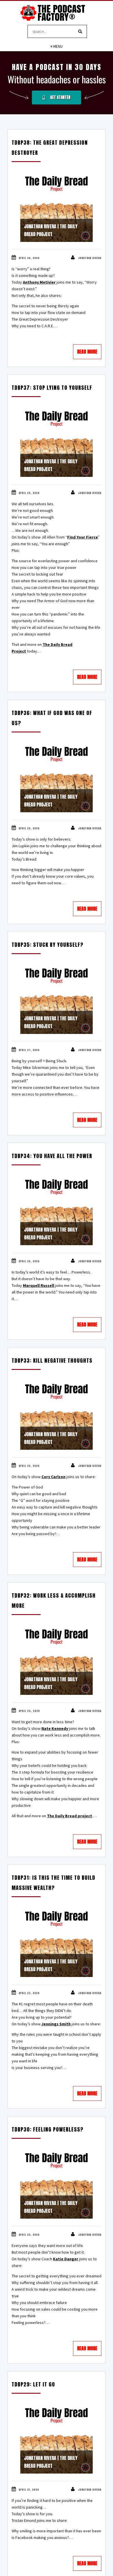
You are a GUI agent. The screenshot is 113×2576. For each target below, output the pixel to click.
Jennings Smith (56, 2024)
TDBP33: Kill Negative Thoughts (52, 1360)
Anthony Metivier (39, 282)
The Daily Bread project (70, 1816)
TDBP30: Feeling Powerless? (48, 2129)
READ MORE (87, 352)
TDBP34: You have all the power (52, 1156)
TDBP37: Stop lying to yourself (52, 388)
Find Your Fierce (83, 537)
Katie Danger (66, 2259)
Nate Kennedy (55, 1728)
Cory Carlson (53, 1477)
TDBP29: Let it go (33, 2384)
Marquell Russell (39, 1285)
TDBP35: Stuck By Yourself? (48, 945)
